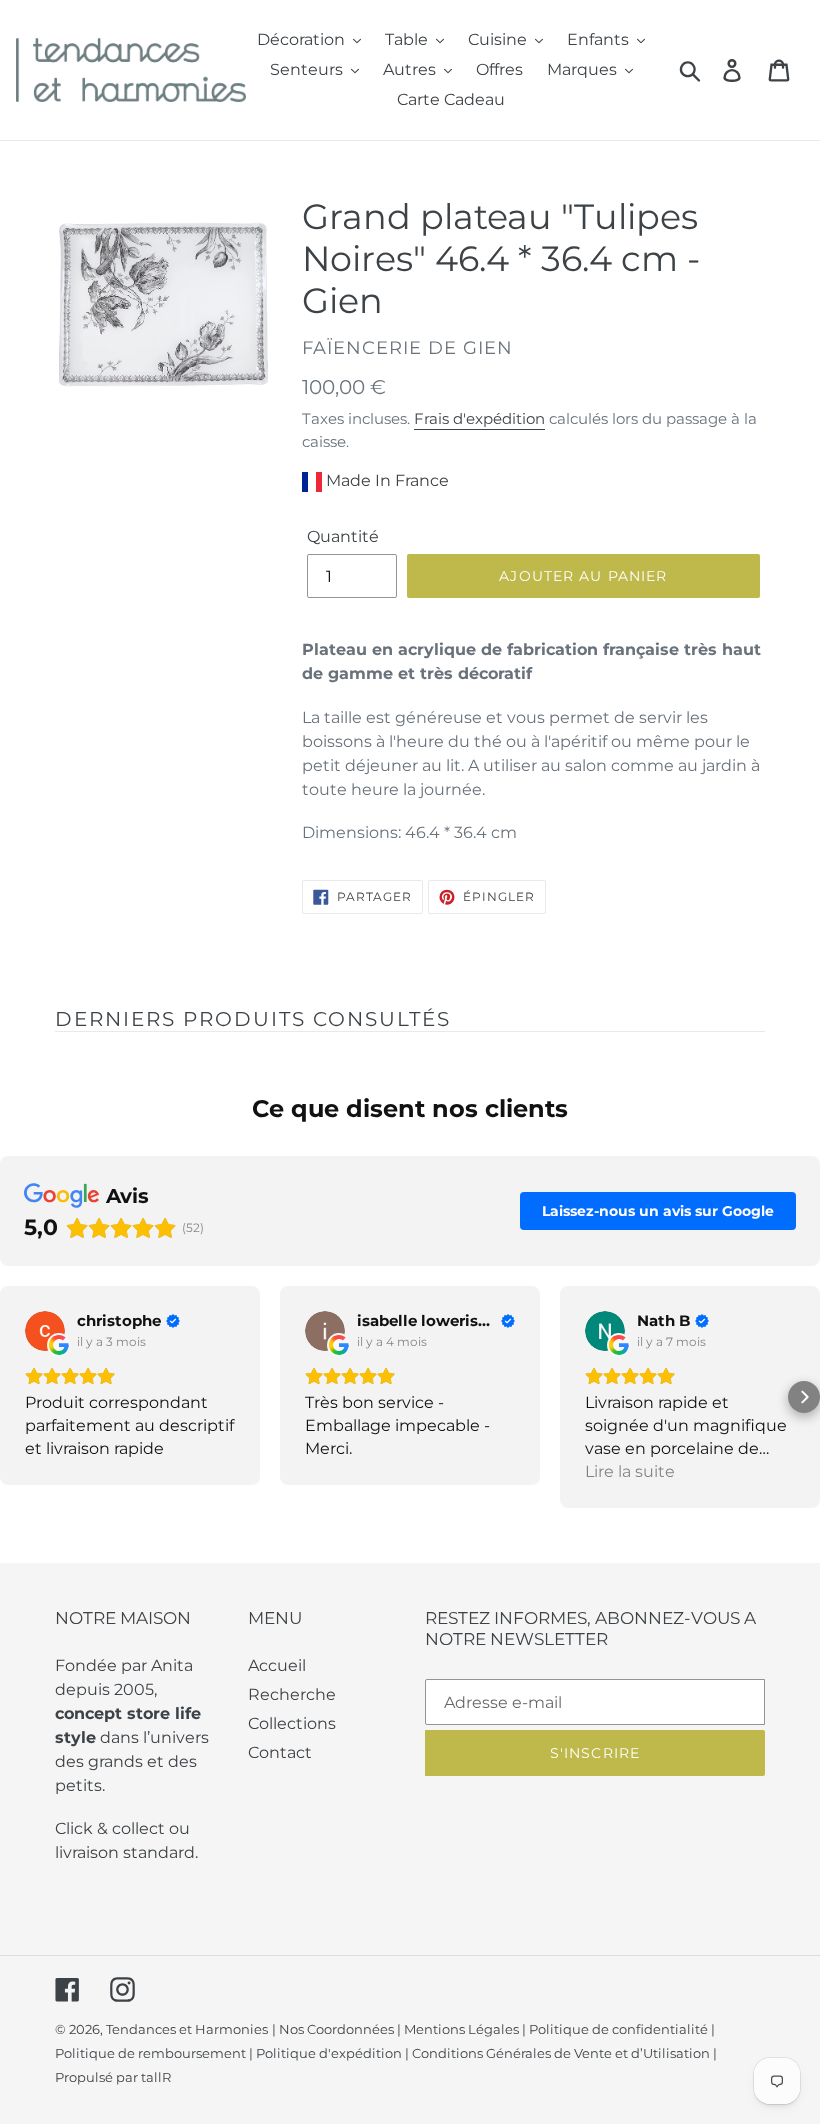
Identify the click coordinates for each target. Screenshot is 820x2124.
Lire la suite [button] (630, 1471)
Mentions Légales (461, 2029)
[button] (16, 1397)
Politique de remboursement (150, 2053)
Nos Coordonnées (336, 2029)
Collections (292, 1723)
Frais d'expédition (479, 418)
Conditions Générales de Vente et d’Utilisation (561, 2053)
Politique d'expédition (329, 2053)
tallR (156, 2077)
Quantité (343, 536)
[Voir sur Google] (45, 1331)
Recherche (292, 1694)
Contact (280, 1752)
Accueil (277, 1665)
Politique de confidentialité (618, 2029)
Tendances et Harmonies (187, 2029)
